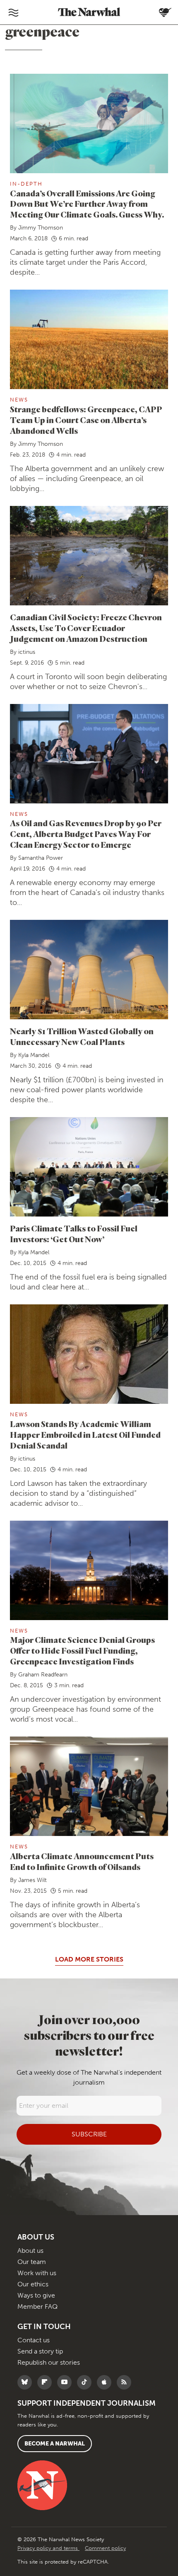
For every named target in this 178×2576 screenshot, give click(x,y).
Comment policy (105, 2548)
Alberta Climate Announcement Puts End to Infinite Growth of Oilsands (82, 1861)
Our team (32, 2262)
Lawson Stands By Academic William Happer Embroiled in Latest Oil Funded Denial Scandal (85, 1435)
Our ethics (33, 2284)
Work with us (37, 2273)
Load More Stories (89, 1959)
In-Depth (26, 184)
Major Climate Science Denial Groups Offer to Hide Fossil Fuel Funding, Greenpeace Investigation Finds (82, 1651)
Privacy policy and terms (48, 2548)
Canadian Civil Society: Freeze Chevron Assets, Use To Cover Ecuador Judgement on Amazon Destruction (86, 628)
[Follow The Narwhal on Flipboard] (47, 2382)
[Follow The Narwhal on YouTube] (66, 2382)
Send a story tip (40, 2351)
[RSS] (126, 2382)
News (19, 400)
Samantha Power (41, 858)
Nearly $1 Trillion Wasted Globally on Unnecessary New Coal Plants (82, 1036)
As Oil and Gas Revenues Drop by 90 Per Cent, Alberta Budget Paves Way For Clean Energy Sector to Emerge (86, 834)
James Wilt (32, 1880)
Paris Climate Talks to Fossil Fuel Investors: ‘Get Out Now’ (74, 1234)
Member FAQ (37, 2306)
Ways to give (36, 2295)
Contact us (34, 2340)
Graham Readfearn (43, 1675)
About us (30, 2251)
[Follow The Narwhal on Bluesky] (27, 2382)
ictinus (27, 652)
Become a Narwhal (55, 2444)
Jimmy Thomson (41, 228)
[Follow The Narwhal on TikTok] (86, 2382)
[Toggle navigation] (13, 12)
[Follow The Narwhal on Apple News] (106, 2382)
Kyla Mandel (34, 1055)
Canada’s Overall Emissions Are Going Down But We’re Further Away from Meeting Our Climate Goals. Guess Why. (87, 204)
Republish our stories (49, 2362)
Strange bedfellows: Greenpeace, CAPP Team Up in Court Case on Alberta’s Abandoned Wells (86, 420)
